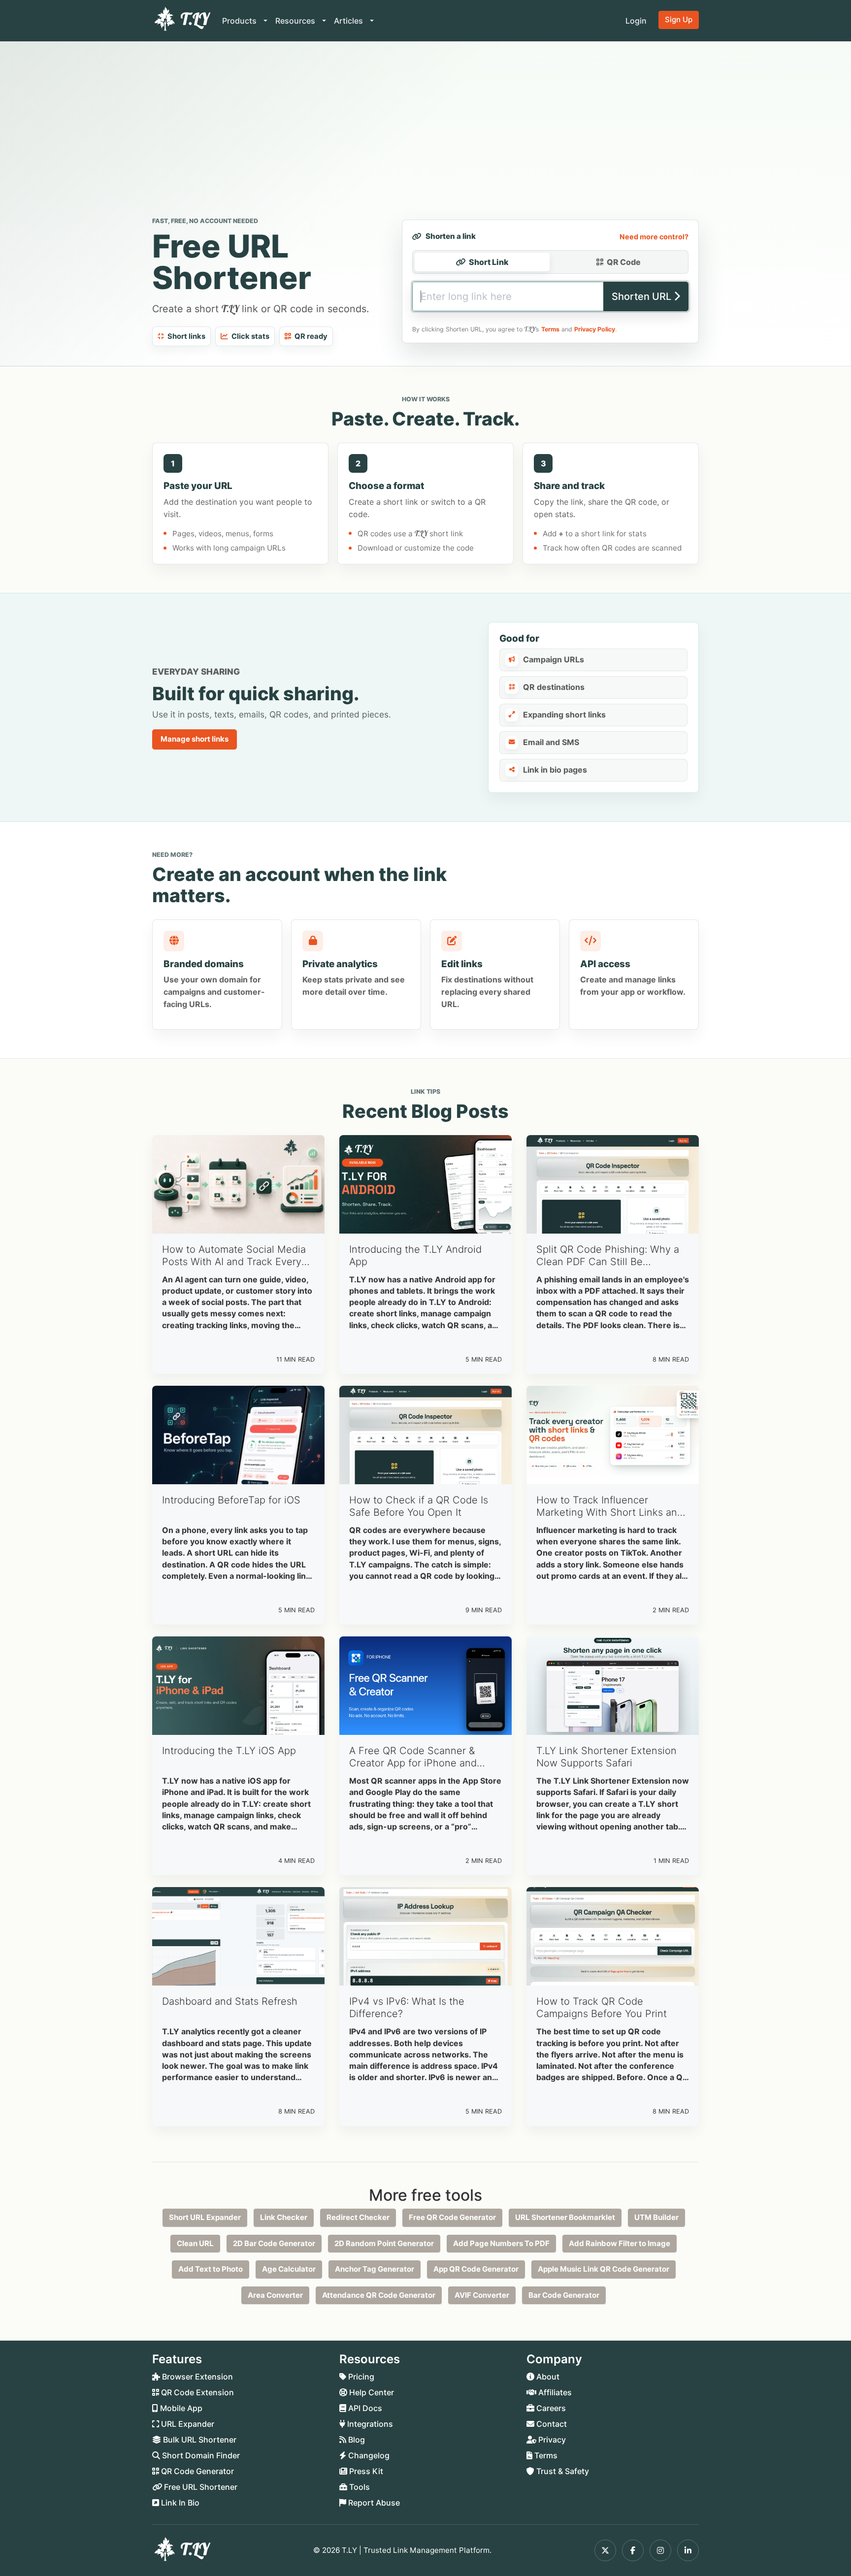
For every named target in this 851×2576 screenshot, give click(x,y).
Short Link (489, 262)
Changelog (368, 2455)
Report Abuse (373, 2503)
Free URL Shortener (200, 2487)
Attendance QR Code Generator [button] (379, 2295)
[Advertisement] (425, 131)
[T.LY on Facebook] (633, 2550)
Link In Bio (179, 2503)
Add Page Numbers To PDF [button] (501, 2243)
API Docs (364, 2408)
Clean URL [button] (195, 2243)
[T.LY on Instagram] (660, 2550)
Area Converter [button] (275, 2295)
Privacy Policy (595, 329)
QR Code (624, 262)
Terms (550, 329)
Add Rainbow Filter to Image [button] (620, 2243)
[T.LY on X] (605, 2550)
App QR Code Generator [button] (476, 2269)
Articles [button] (349, 21)
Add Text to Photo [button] (211, 2269)
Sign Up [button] (679, 19)
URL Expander (187, 2424)
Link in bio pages (555, 770)
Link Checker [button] (284, 2217)
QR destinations (554, 687)
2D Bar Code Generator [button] (274, 2243)
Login (636, 21)
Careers (550, 2408)
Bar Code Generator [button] (564, 2295)
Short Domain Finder (200, 2455)
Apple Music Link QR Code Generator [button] (604, 2269)
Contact (551, 2424)
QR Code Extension (196, 2392)
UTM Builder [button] (656, 2217)
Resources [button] (296, 21)
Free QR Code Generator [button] (452, 2217)
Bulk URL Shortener (199, 2440)
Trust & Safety (562, 2471)
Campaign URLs (554, 659)
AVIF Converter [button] (482, 2295)
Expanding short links (564, 715)
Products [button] (240, 21)
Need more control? (654, 237)
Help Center (371, 2392)
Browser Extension (196, 2377)
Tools (359, 2487)
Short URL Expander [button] (205, 2217)
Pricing (360, 2377)
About (547, 2377)
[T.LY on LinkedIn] (688, 2550)
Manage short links (195, 739)
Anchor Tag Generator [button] (375, 2269)
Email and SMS (551, 742)
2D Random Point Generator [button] (384, 2243)
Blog (356, 2440)
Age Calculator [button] (289, 2269)
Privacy (551, 2440)
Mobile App (180, 2408)
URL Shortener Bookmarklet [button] (565, 2217)
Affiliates (554, 2392)
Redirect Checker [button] (358, 2217)
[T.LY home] (181, 21)
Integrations (369, 2424)
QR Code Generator (196, 2471)
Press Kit (365, 2471)
